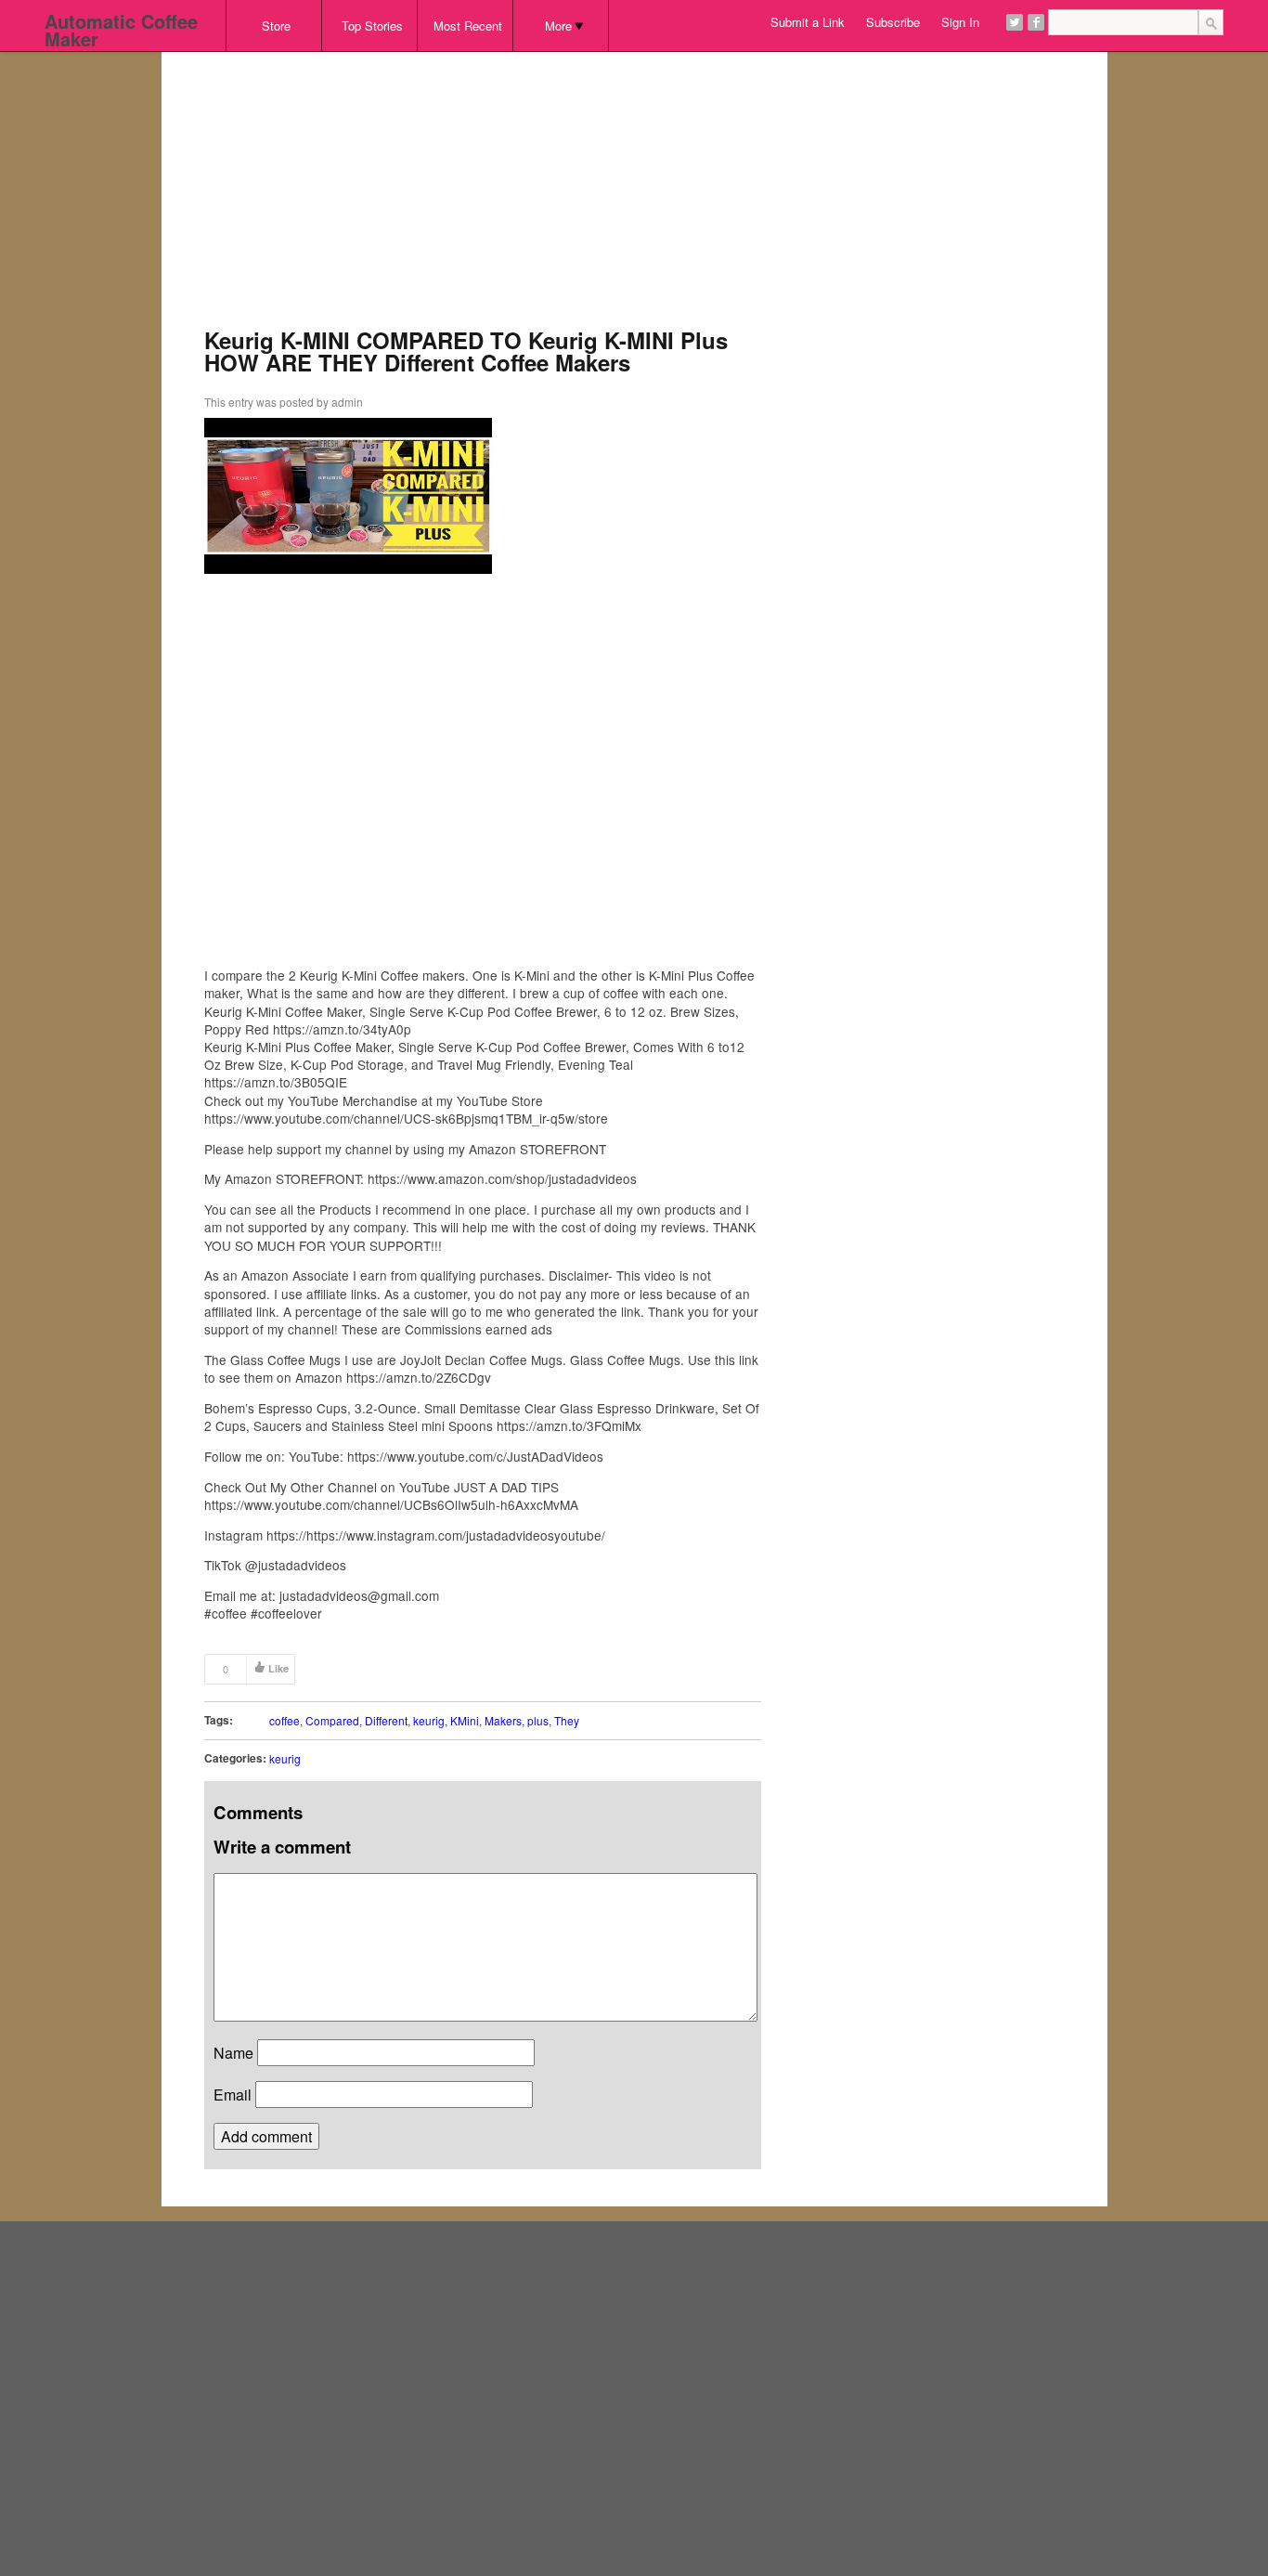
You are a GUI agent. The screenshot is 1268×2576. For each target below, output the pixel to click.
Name (233, 2053)
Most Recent (468, 26)
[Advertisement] (483, 199)
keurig (429, 1720)
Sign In (960, 22)
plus (538, 1720)
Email (233, 2095)
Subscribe (893, 22)
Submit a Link (808, 22)
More (558, 26)
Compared (332, 1720)
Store (276, 26)
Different (386, 1720)
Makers (503, 1720)
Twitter (1015, 22)
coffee (285, 1720)
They (567, 1720)
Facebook (1036, 22)
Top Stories (372, 26)
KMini (465, 1720)
